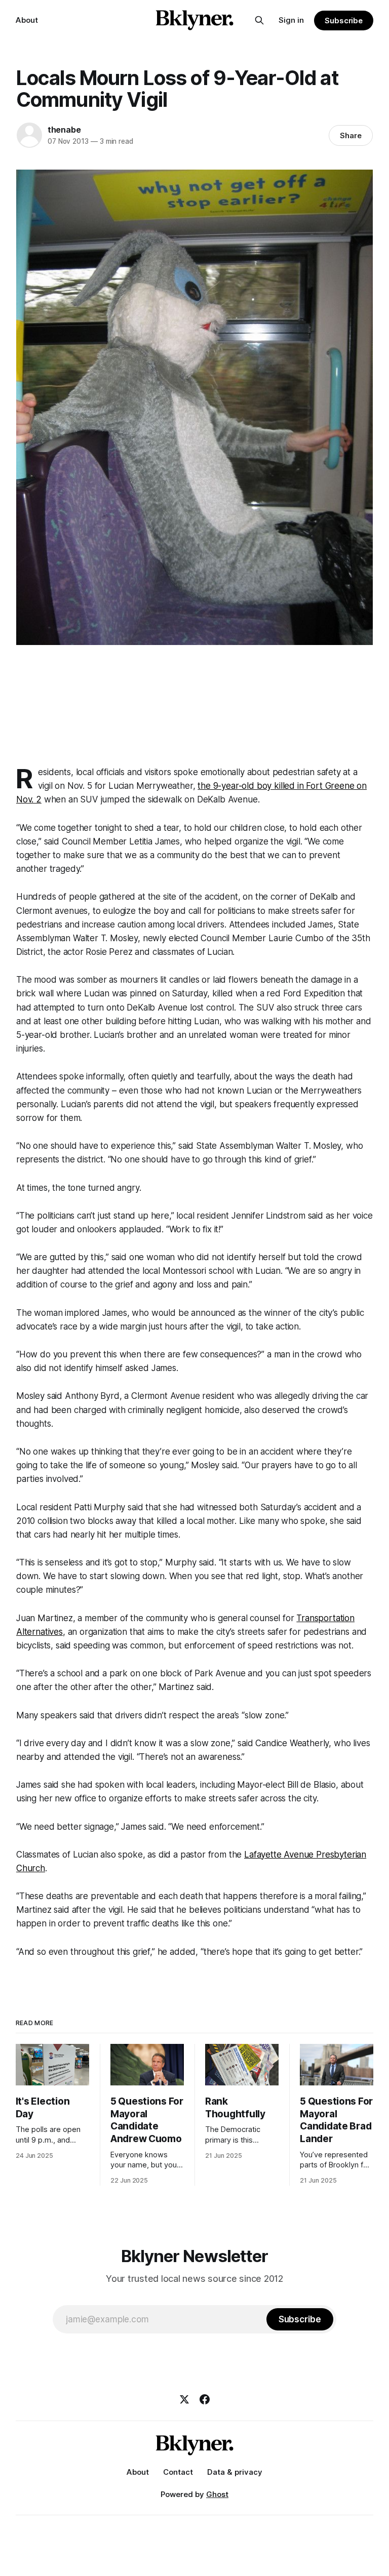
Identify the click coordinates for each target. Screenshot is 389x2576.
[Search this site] (259, 20)
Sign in (291, 20)
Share (351, 135)
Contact (178, 2472)
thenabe (64, 130)
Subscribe (344, 21)
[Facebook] (205, 2399)
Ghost (217, 2494)
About (27, 20)
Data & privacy (235, 2472)
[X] (184, 2399)
